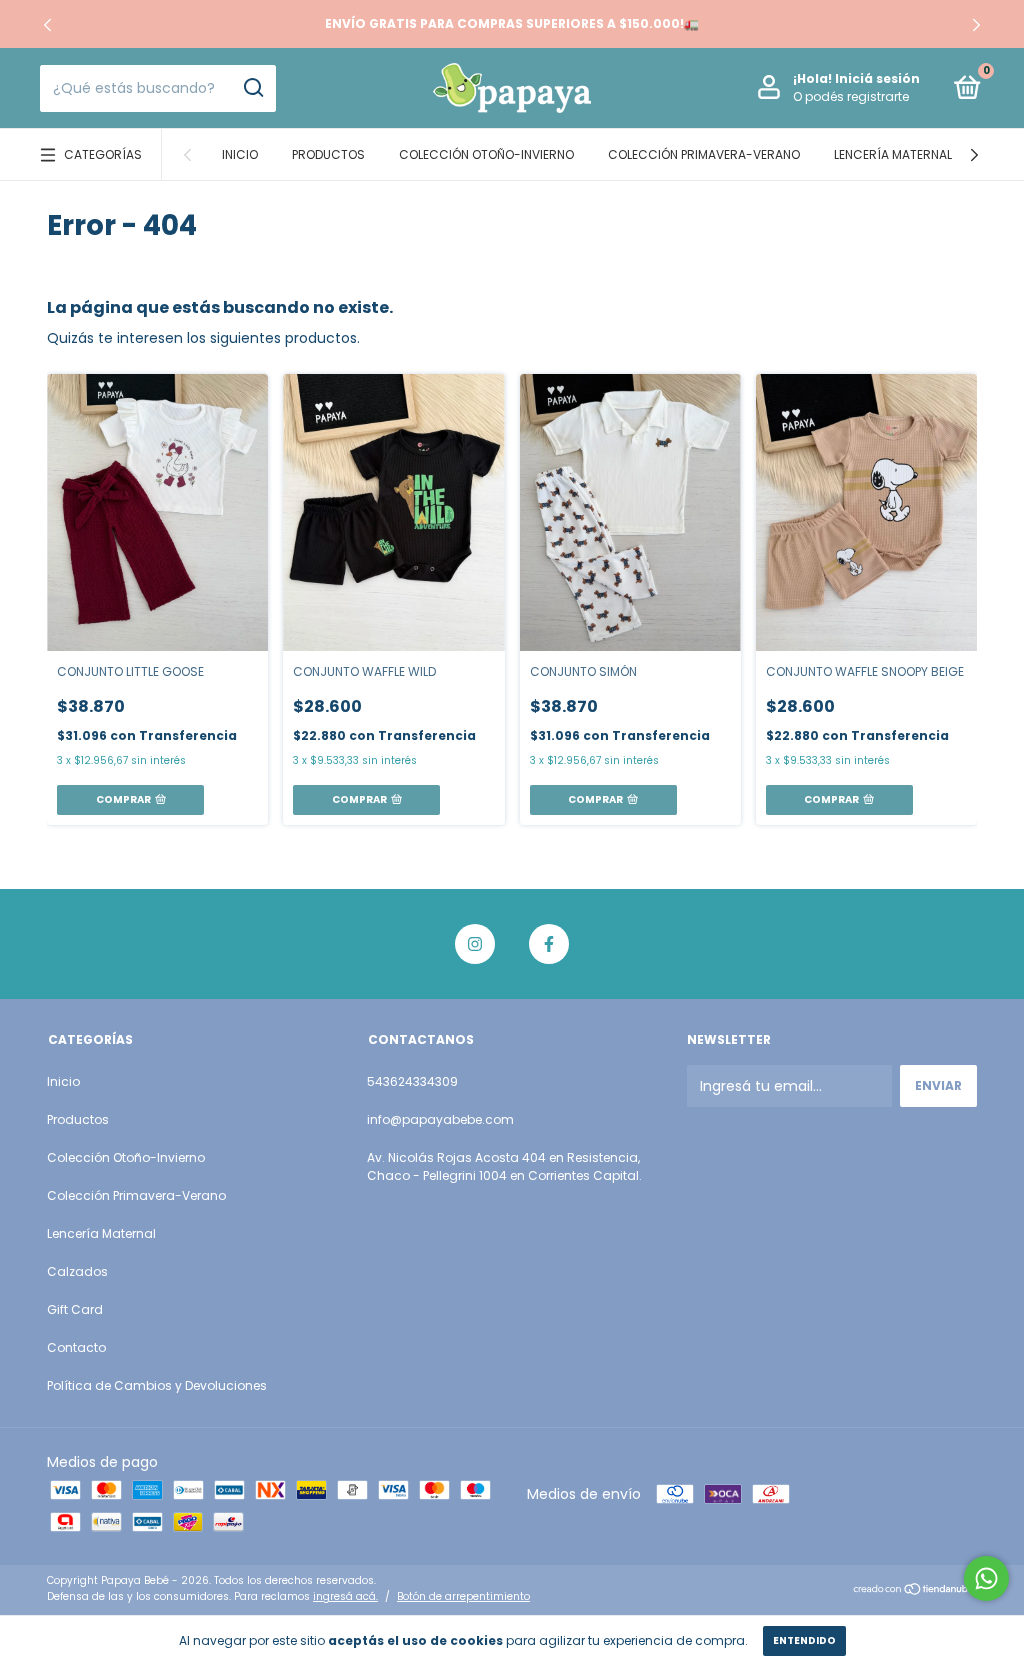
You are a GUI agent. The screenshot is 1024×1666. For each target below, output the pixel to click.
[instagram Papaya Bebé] (475, 944)
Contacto (76, 1347)
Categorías (103, 154)
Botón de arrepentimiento (463, 1596)
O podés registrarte (851, 96)
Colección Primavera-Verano (704, 154)
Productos (328, 154)
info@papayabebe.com (440, 1119)
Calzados (77, 1271)
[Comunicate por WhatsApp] (986, 1578)
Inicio (240, 154)
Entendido (804, 1640)
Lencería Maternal (893, 154)
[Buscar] (252, 88)
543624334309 (412, 1081)
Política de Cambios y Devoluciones (157, 1385)
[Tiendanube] (914, 1591)
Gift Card (75, 1309)
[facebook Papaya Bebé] (549, 944)
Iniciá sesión (877, 78)
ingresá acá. (345, 1596)
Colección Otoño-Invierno (486, 154)
